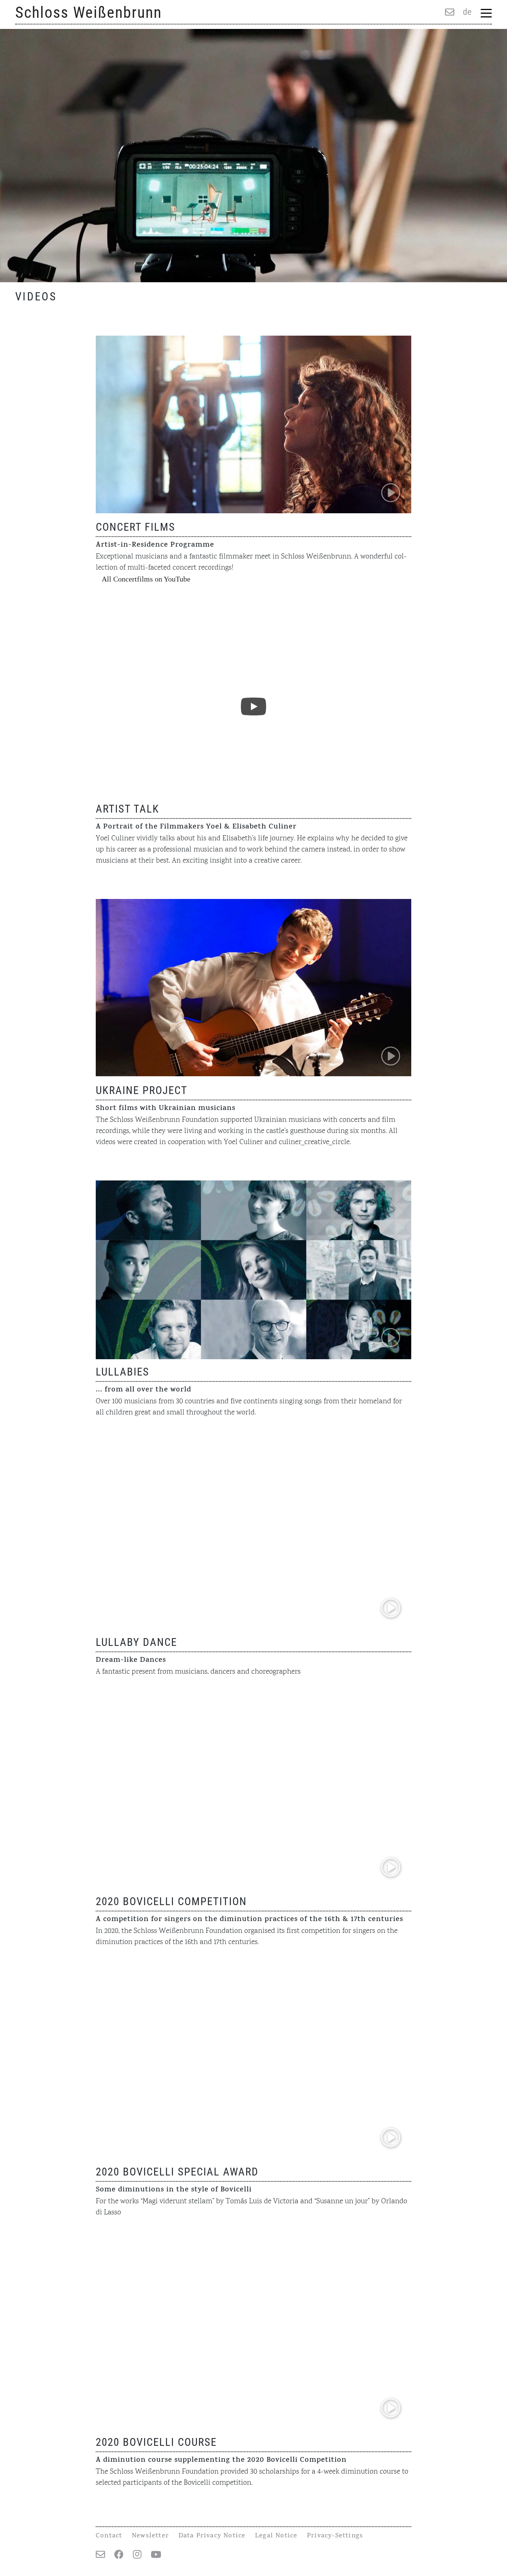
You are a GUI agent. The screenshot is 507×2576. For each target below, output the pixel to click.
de (467, 12)
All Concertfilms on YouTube (146, 579)
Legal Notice (276, 2536)
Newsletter (150, 2536)
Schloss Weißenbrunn (89, 12)
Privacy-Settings (335, 2536)
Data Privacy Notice (212, 2536)
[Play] (253, 706)
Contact (109, 2536)
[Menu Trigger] (486, 13)
